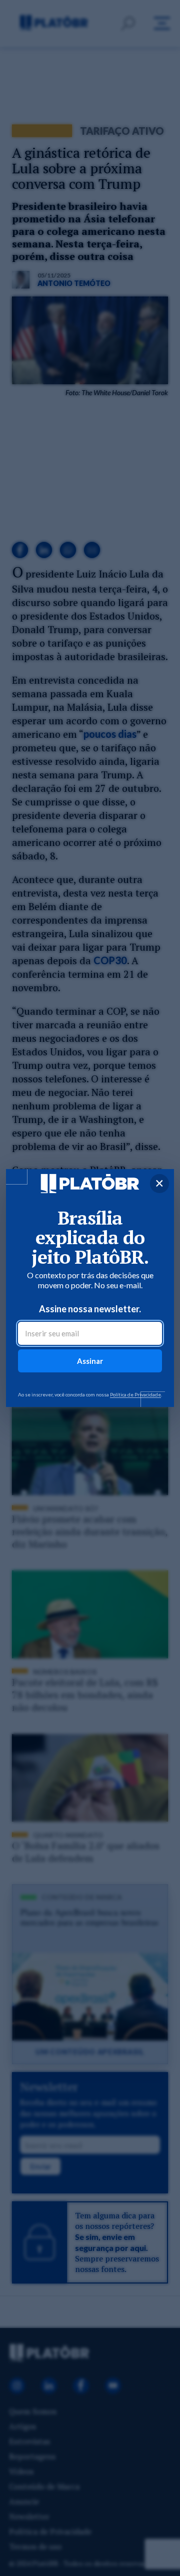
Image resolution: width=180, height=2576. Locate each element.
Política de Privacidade (135, 1394)
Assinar (90, 1361)
